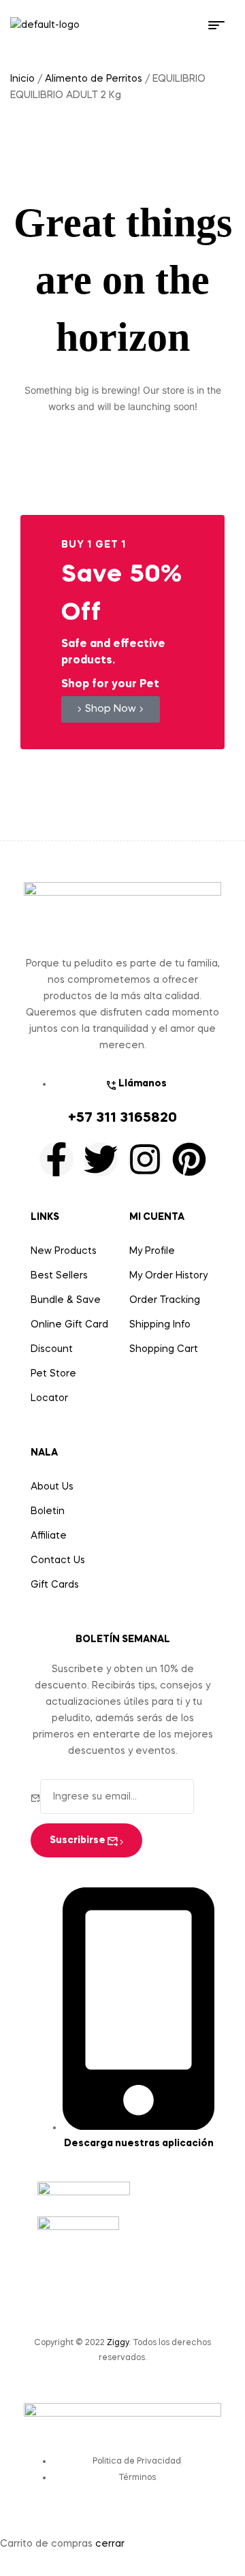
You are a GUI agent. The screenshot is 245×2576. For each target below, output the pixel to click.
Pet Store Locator (53, 1386)
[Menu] (222, 25)
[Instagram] (145, 1159)
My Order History (168, 1276)
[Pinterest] (189, 1159)
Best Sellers (59, 1276)
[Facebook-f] (56, 1159)
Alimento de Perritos (94, 79)
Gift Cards (55, 1585)
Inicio (22, 79)
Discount (52, 1349)
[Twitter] (101, 1159)
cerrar (110, 2544)
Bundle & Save (66, 1300)
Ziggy (118, 2343)
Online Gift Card (69, 1325)
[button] (111, 709)
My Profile (152, 1251)
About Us (52, 1487)
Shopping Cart (164, 1349)
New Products (64, 1251)
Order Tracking (165, 1300)
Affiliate (49, 1536)
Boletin (48, 1511)
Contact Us (58, 1560)
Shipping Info (160, 1325)
